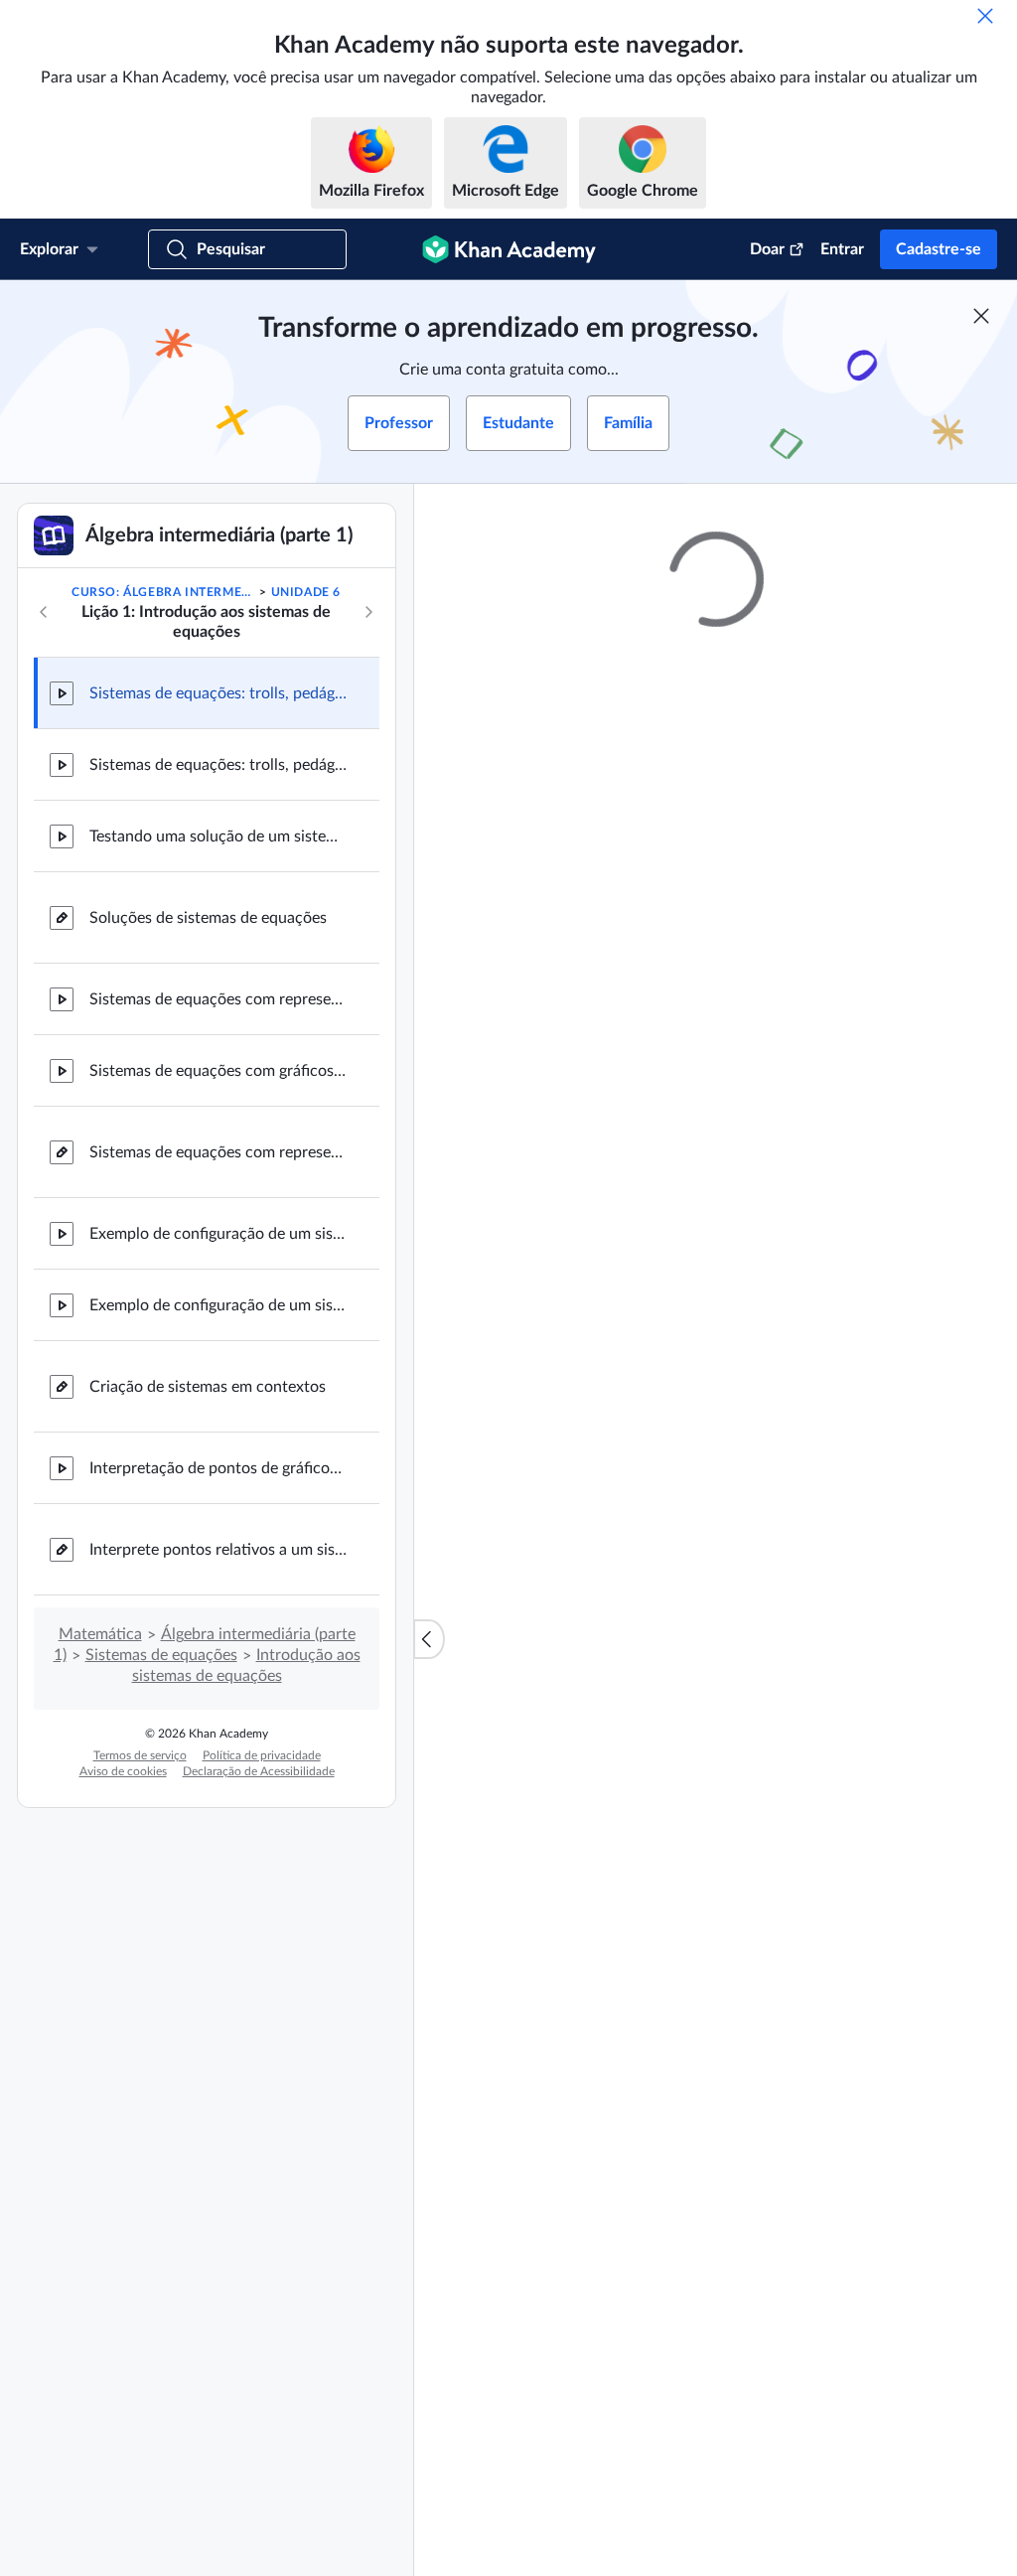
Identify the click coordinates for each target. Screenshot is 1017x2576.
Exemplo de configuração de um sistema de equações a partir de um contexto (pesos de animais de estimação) (218, 1234)
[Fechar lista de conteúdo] (429, 1639)
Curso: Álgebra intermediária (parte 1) (164, 592)
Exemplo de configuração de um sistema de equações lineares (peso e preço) (218, 1305)
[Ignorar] (985, 16)
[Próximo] (368, 612)
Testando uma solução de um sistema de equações (218, 836)
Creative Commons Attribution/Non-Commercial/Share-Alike (644, 1612)
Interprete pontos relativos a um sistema (218, 1550)
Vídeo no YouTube (880, 1612)
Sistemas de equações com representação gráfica (218, 1152)
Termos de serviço (140, 1755)
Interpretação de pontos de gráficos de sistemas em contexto (218, 1468)
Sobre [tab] (506, 978)
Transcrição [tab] (590, 978)
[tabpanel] (716, 1040)
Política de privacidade (262, 1755)
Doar (767, 249)
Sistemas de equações (161, 1655)
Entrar (842, 249)
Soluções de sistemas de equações (208, 918)
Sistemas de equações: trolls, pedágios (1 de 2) (218, 693)
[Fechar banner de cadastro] (981, 316)
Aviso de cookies (123, 1771)
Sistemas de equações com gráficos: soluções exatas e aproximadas (218, 1071)
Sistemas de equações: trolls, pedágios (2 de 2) (218, 765)
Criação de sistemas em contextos (208, 1387)
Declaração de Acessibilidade (259, 1771)
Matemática (100, 1634)
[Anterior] (44, 612)
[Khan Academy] (509, 249)
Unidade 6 (306, 592)
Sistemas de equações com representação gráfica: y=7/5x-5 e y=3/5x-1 (218, 999)
